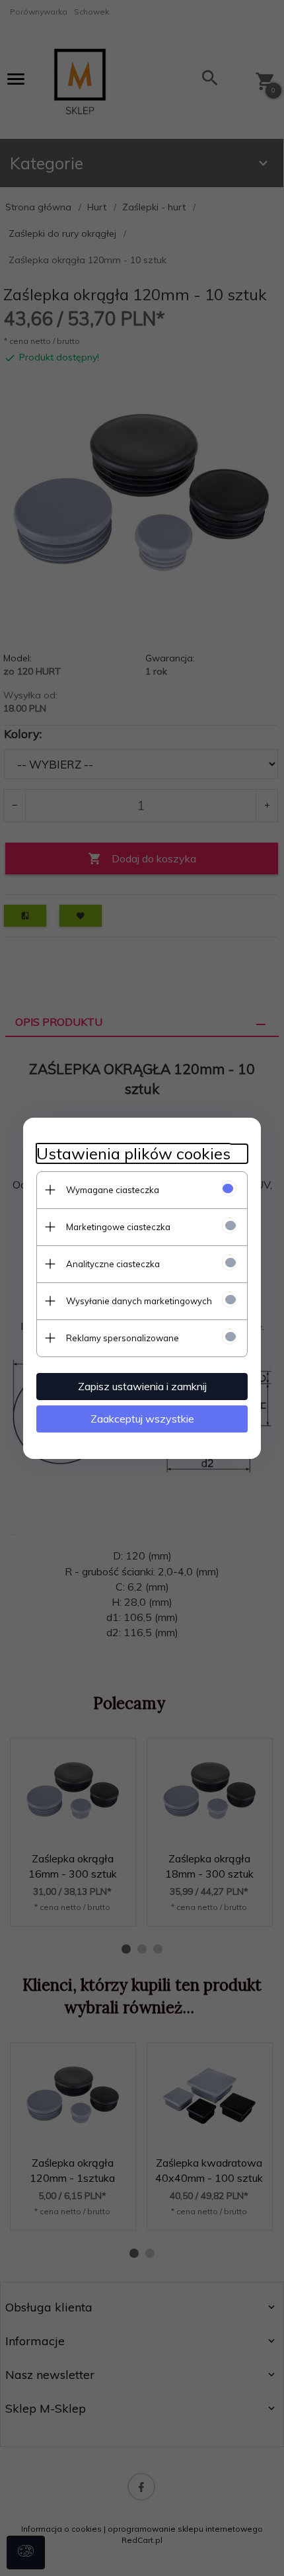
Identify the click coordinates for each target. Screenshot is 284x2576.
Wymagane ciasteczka (113, 1190)
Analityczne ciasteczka (113, 1264)
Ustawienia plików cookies (133, 1154)
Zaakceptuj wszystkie (142, 1419)
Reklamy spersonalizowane (123, 1338)
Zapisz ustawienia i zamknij (142, 1386)
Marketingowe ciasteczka (118, 1227)
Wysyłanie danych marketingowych (139, 1301)
